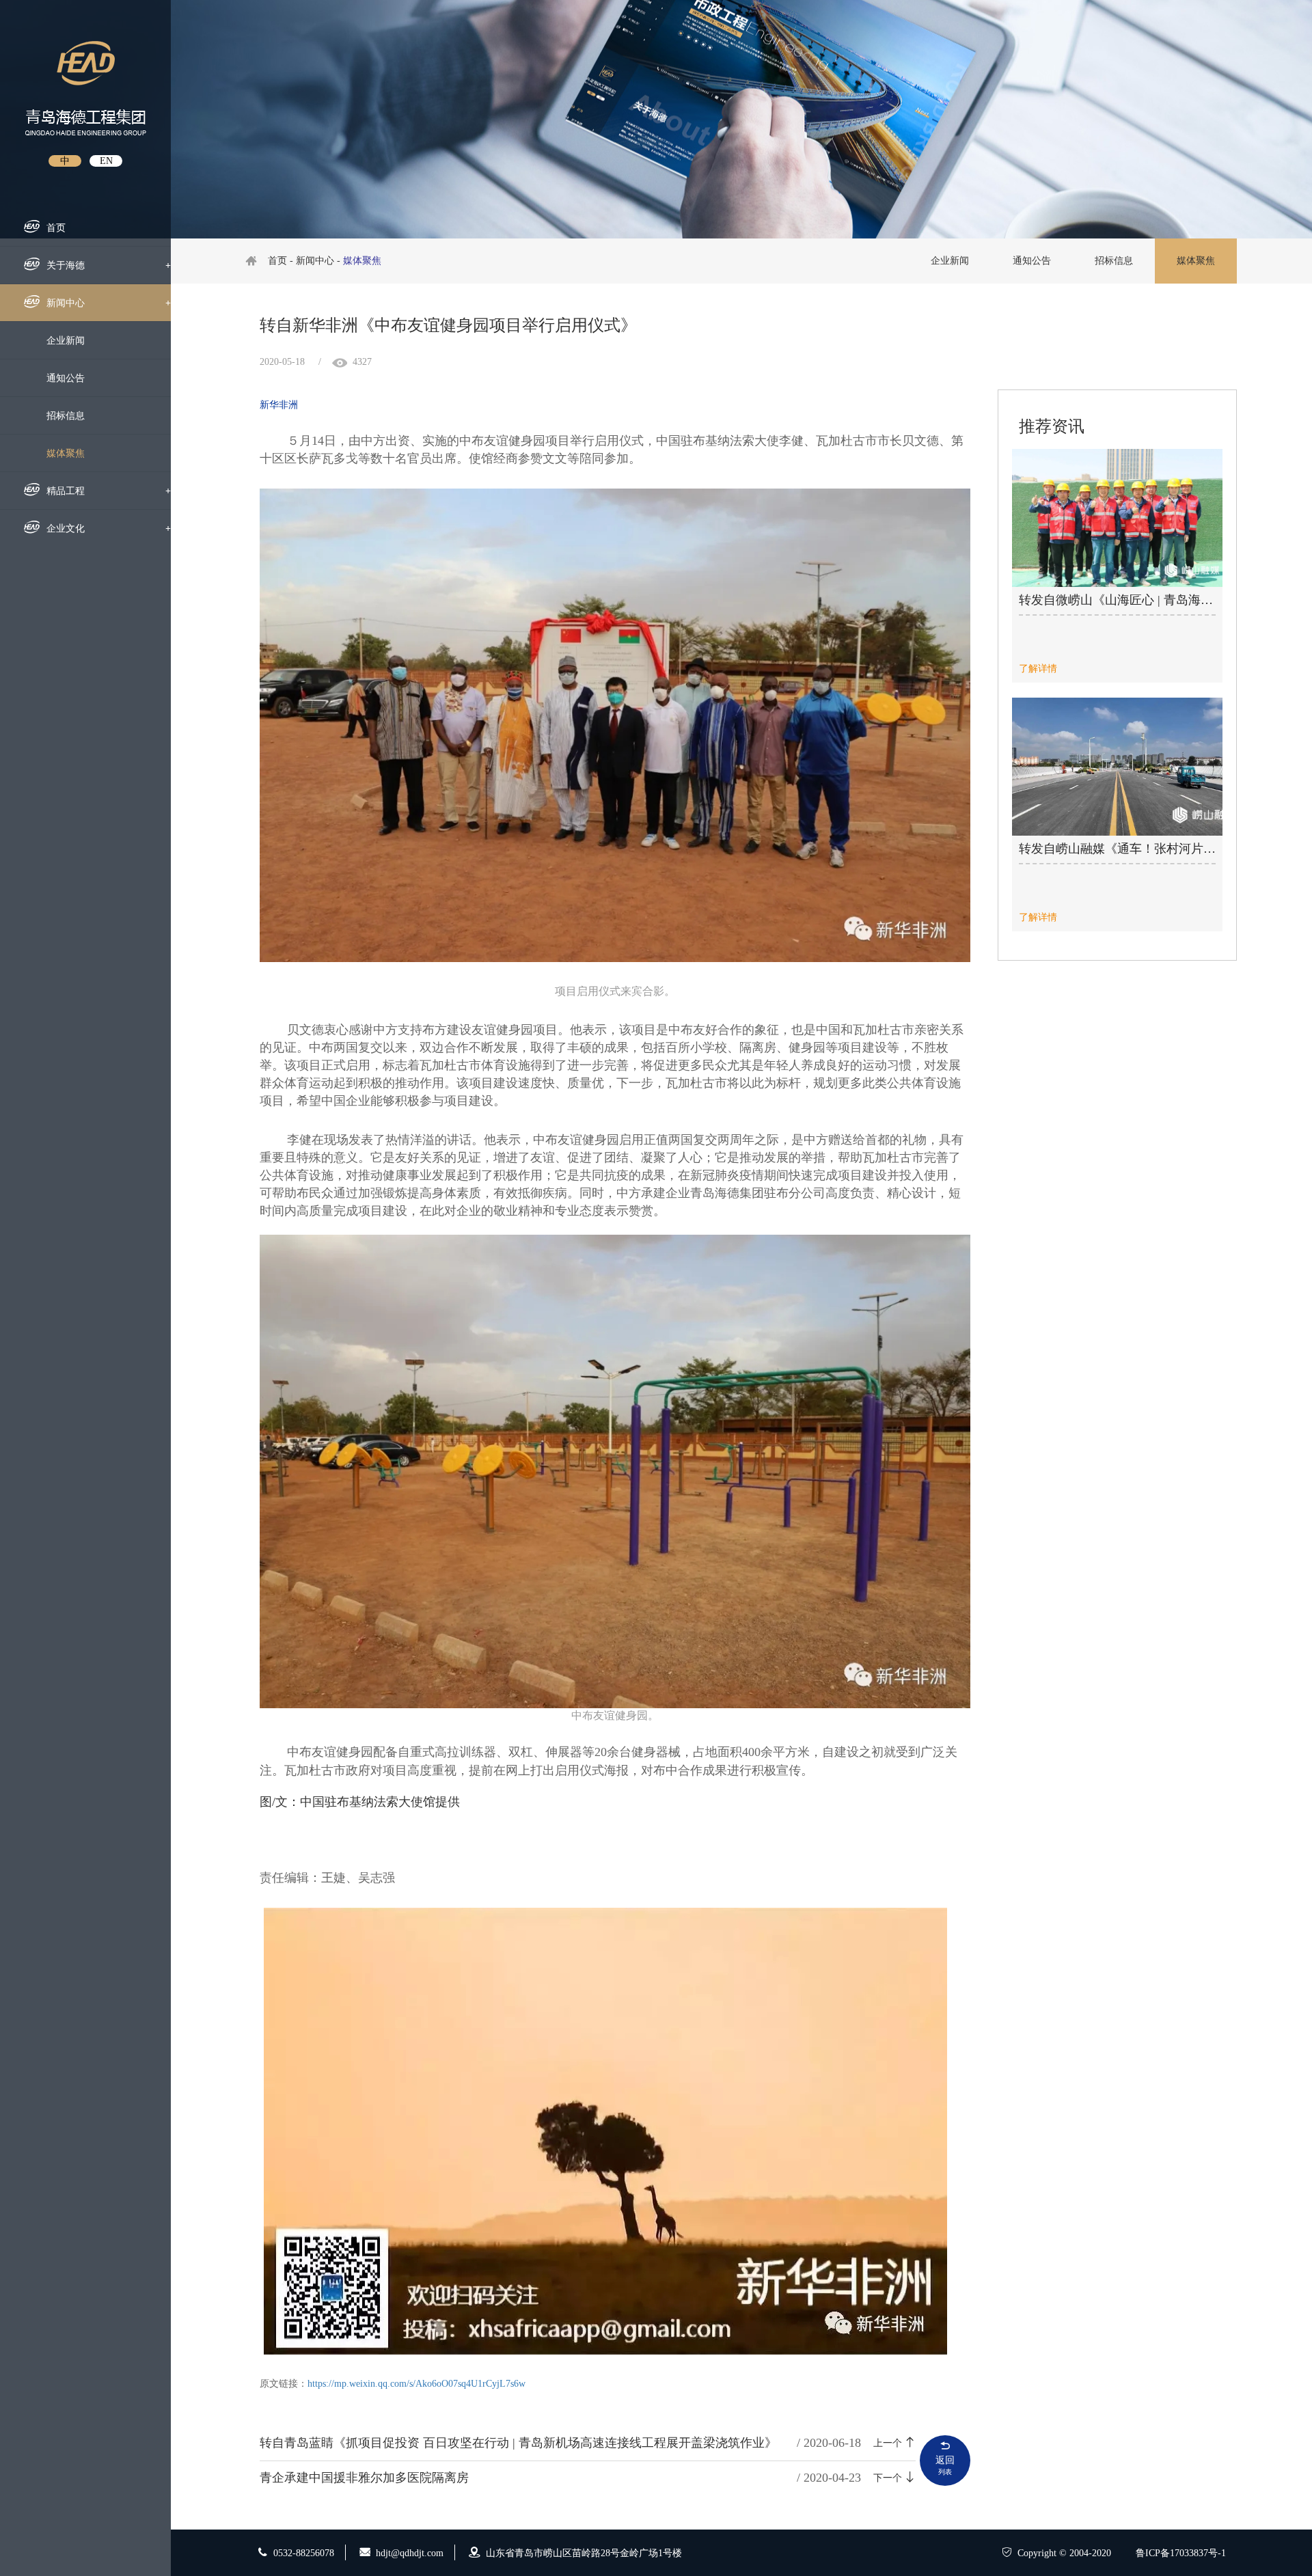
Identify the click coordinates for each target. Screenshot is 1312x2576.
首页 (56, 228)
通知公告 (66, 378)
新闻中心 (109, 303)
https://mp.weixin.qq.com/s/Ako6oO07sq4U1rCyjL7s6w (416, 2384)
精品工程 (109, 491)
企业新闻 (66, 341)
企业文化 (109, 529)
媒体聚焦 (66, 453)
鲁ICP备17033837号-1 (1181, 2553)
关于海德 (109, 265)
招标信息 (66, 416)
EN (106, 161)
